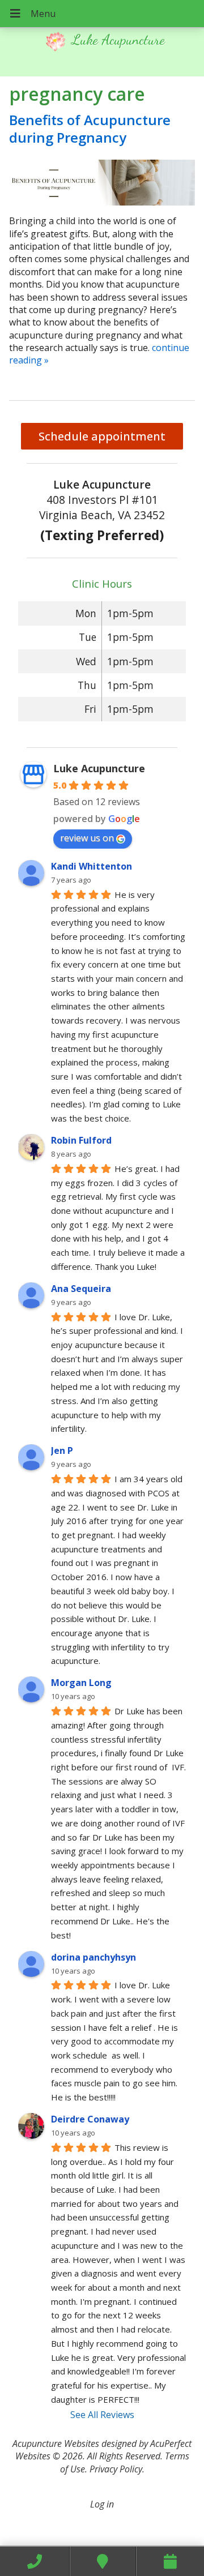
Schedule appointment (102, 436)
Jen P (62, 1450)
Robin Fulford (81, 1140)
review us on (87, 838)
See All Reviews (102, 2415)
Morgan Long (81, 1683)
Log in (102, 2504)
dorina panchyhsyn (93, 1957)
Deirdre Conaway (90, 2119)
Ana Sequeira (81, 1289)
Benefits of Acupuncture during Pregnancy (90, 129)
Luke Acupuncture (99, 768)
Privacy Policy (116, 2469)
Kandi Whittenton (92, 866)
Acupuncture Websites (56, 2444)
